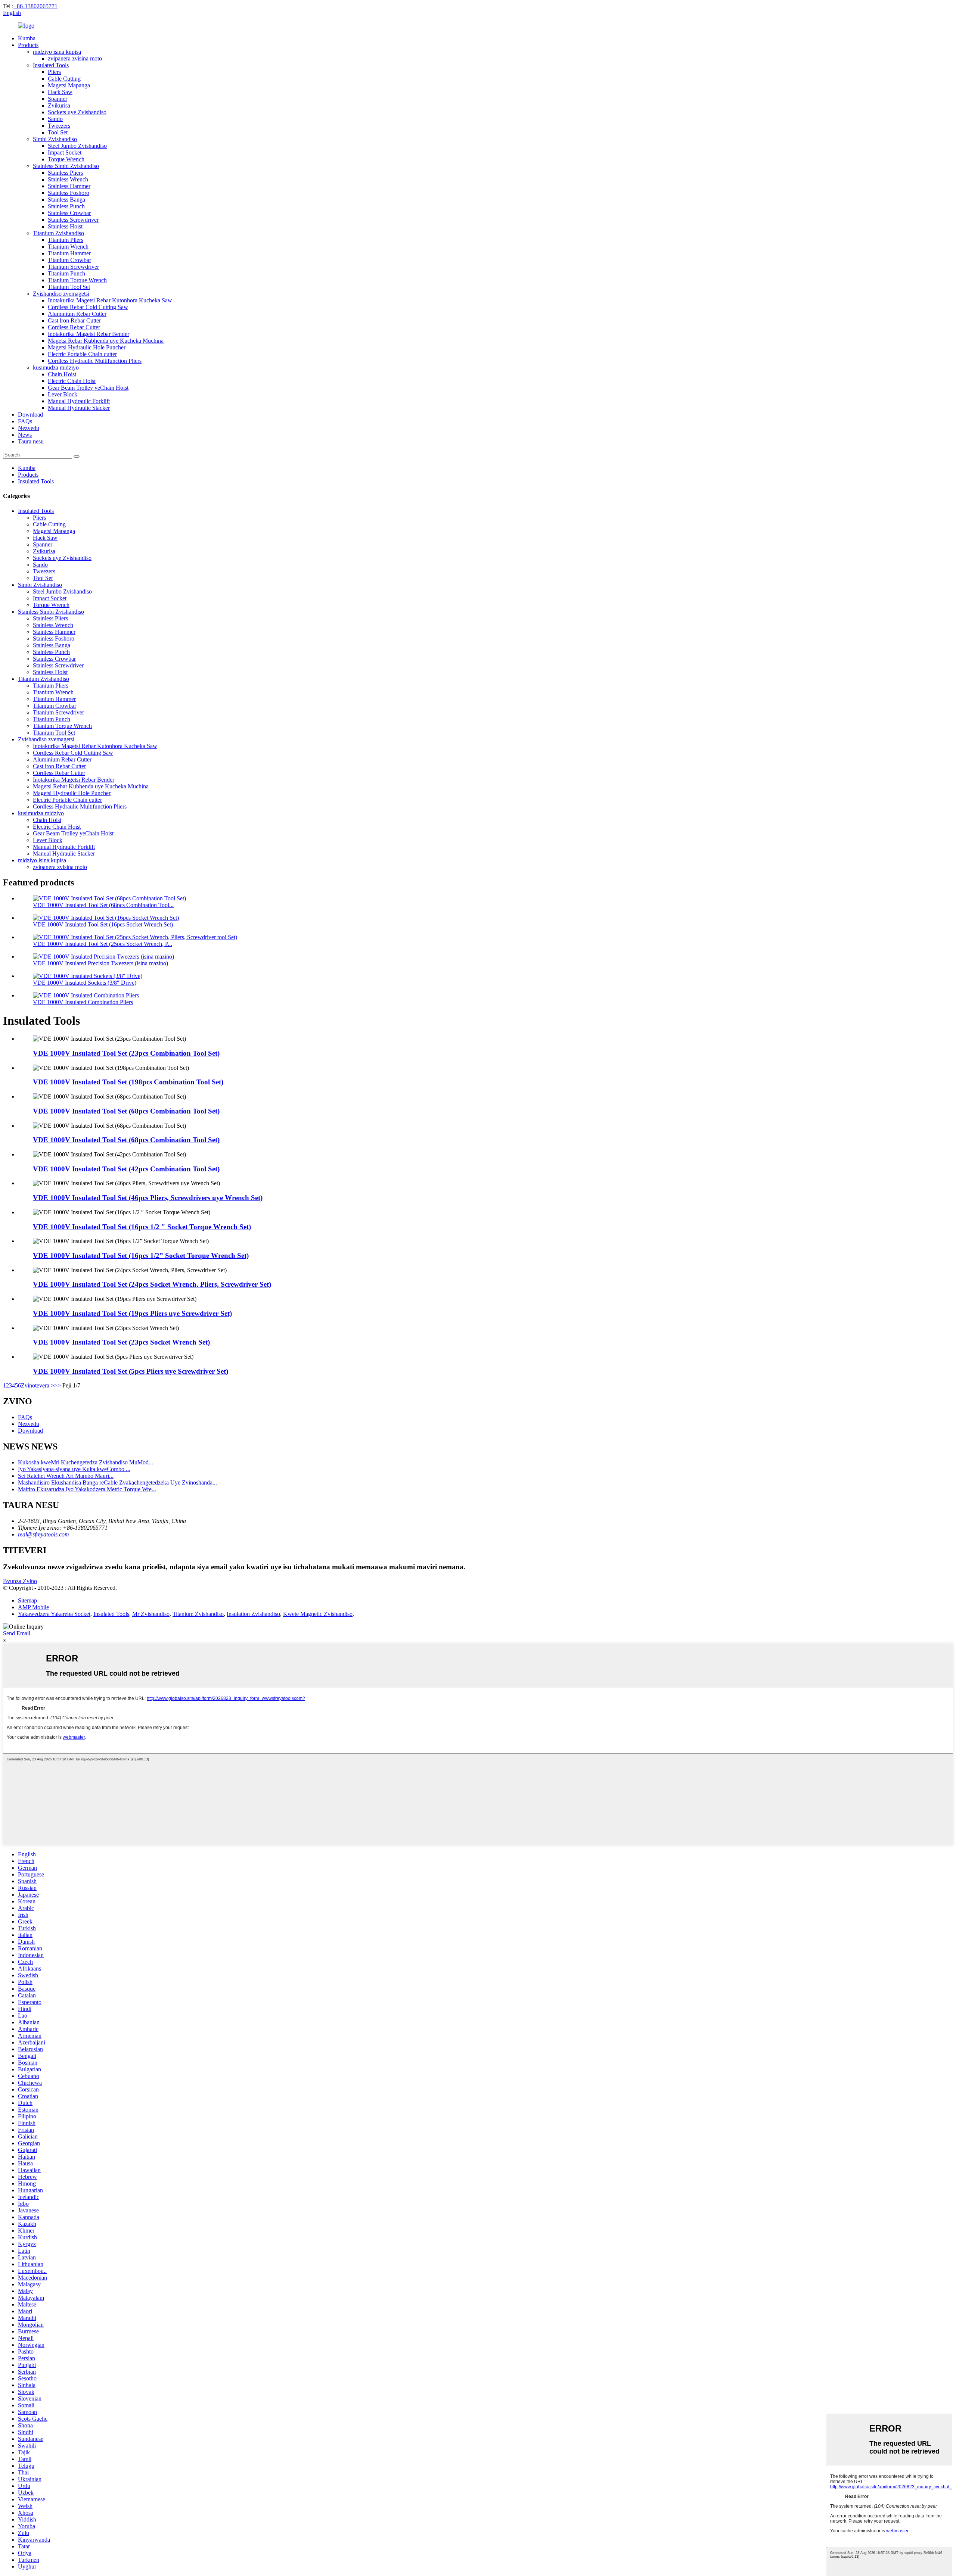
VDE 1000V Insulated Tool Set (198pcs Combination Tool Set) (128, 1082)
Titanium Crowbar (69, 260)
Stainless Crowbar (69, 213)
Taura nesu (31, 441)
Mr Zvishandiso (151, 1614)
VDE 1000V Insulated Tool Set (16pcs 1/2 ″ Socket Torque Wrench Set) (142, 1227)
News (25, 435)
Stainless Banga (66, 200)
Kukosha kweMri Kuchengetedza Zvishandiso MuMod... (86, 1462)
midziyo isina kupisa (57, 52)
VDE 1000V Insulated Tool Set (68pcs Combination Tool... (103, 905)
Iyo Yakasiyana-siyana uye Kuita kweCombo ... (74, 1469)
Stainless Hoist (65, 226)
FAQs (25, 421)
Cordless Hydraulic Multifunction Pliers (95, 361)
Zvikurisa (59, 105)
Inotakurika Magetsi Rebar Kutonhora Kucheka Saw (110, 300)
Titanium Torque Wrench (77, 280)
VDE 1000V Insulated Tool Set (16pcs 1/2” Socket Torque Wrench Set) (141, 1256)
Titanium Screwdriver (73, 267)
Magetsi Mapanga (69, 85)
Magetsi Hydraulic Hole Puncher (87, 347)
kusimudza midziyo (56, 367)
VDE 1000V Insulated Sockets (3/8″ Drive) (85, 983)
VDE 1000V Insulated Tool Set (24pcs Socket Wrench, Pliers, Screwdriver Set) (152, 1284)
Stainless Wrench (68, 179)
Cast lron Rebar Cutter (74, 320)
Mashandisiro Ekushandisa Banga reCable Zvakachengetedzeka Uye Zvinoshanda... (117, 1482)
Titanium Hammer (69, 253)
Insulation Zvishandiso (253, 1614)
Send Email (17, 1633)
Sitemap (27, 1600)
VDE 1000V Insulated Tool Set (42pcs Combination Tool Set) (126, 1169)
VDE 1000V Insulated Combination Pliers (83, 1002)
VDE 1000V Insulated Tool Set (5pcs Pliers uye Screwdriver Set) (131, 1371)
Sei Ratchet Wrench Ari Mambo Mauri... (66, 1476)
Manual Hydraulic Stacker (79, 408)
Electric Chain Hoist (72, 381)
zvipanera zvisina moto (75, 58)
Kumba (27, 38)
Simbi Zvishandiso (55, 139)
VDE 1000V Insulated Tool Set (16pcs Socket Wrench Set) (103, 924)
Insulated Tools (51, 65)
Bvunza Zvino (20, 1581)
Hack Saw (60, 92)
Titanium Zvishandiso (58, 233)
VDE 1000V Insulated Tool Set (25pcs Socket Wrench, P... (103, 944)
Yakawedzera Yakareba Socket (54, 1614)
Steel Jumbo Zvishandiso (77, 146)
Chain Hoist (62, 374)
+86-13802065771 (35, 6)
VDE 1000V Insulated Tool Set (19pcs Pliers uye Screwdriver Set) (132, 1313)
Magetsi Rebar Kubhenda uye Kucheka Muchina (106, 341)
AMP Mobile (33, 1607)
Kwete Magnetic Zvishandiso (318, 1614)
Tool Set (58, 132)
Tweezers (59, 126)
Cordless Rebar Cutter (74, 327)
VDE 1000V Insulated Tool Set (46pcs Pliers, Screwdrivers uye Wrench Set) (148, 1198)
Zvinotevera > (38, 1385)
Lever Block (63, 394)
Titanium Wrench (68, 247)
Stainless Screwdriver (73, 220)
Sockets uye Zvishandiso (77, 112)
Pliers (54, 72)
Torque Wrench (66, 159)
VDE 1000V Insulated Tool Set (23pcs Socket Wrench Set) (121, 1342)
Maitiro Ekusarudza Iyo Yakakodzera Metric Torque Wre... (87, 1489)
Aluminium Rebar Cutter (77, 314)
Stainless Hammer (69, 186)
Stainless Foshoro (69, 193)
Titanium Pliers (66, 240)
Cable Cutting (64, 79)
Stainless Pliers (65, 173)
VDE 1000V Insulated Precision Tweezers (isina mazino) (100, 963)
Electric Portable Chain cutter (82, 354)
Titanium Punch (66, 273)
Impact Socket (65, 152)
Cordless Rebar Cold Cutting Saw (88, 307)
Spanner (58, 99)
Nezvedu (29, 428)
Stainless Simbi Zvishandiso (66, 166)
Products (28, 45)
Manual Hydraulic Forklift (79, 401)
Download (30, 415)
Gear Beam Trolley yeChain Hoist (88, 388)
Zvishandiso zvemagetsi (61, 294)
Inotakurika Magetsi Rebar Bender (89, 334)
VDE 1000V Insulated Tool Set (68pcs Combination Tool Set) (126, 1111)
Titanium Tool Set (69, 287)
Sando (55, 119)
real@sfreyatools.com (44, 1534)
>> (58, 1385)
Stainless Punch (66, 206)
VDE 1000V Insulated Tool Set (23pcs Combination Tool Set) (126, 1053)
